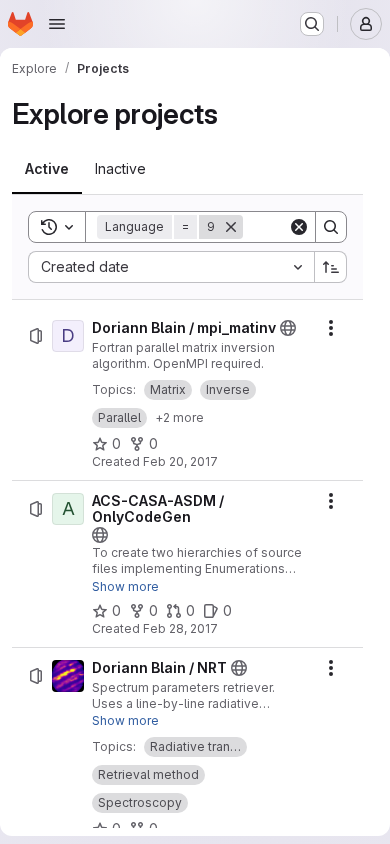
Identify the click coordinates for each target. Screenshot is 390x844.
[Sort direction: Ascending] (331, 267)
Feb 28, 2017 (180, 628)
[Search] (331, 227)
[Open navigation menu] (57, 24)
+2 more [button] (179, 417)
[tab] (47, 169)
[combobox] (171, 267)
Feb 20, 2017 (180, 461)
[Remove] (231, 227)
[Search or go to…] (312, 24)
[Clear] (299, 227)
